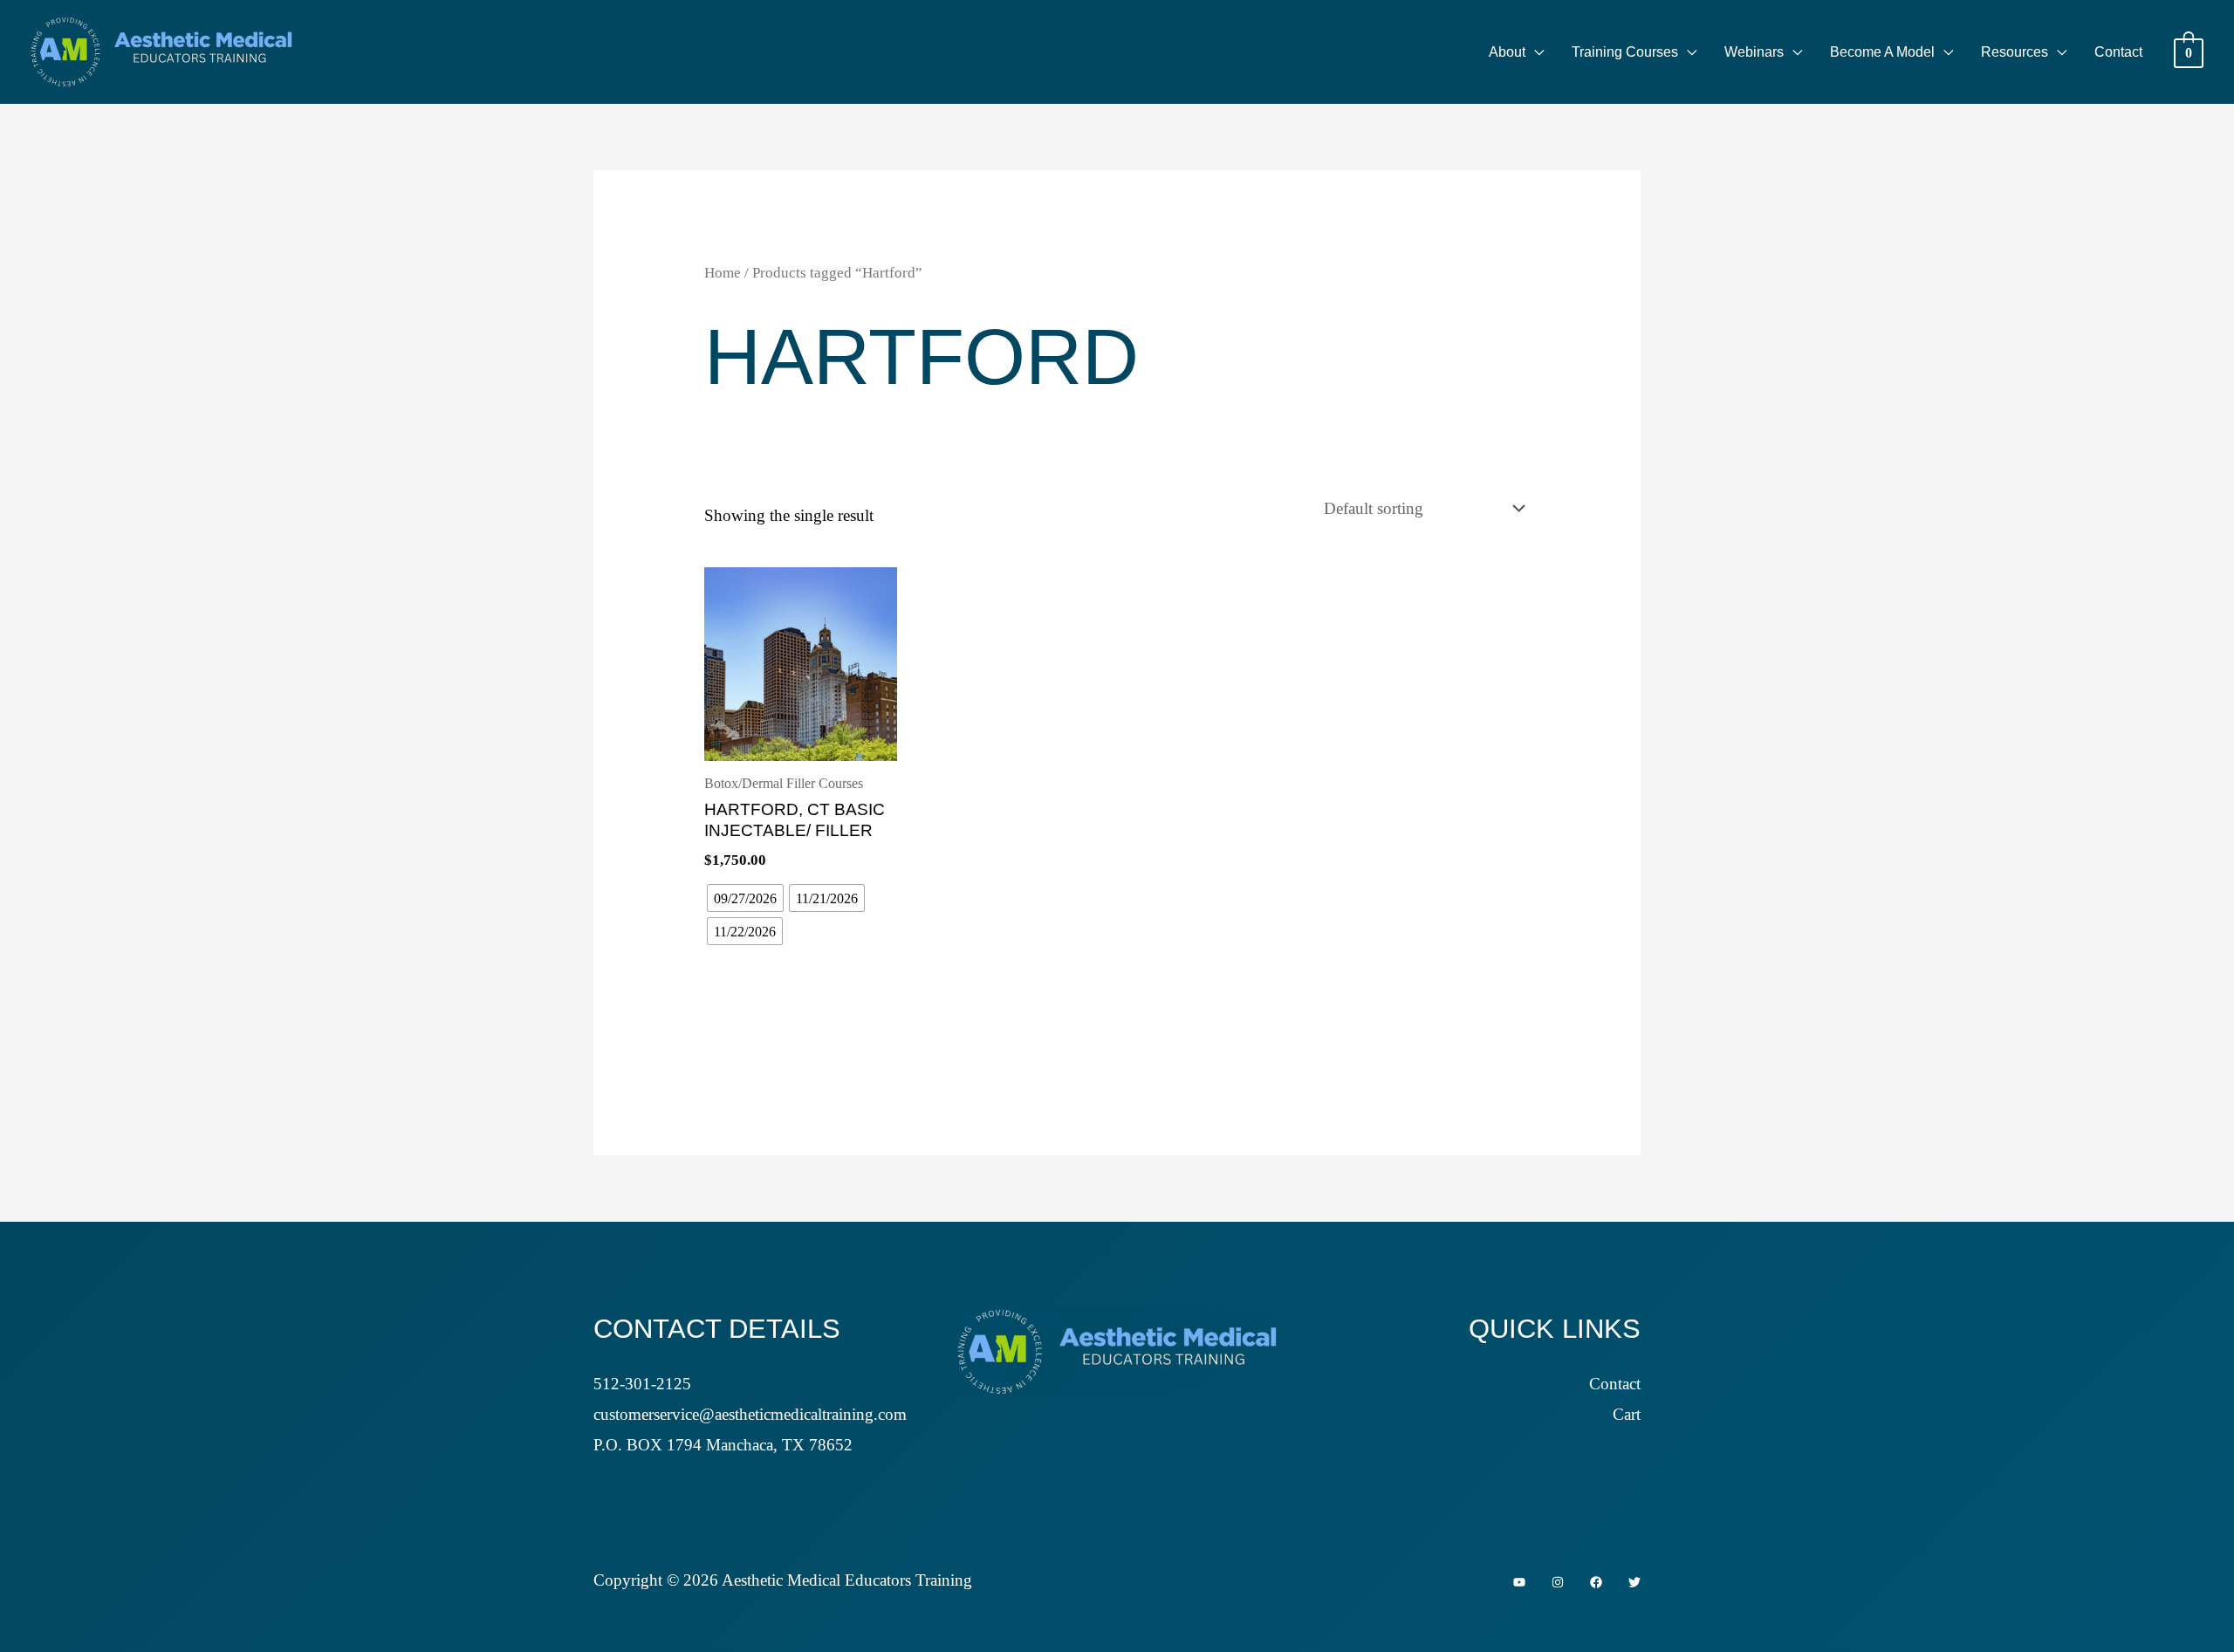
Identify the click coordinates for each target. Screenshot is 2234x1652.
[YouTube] (1519, 1582)
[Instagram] (1558, 1582)
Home (723, 272)
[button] (1535, 52)
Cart (1627, 1414)
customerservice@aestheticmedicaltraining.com (750, 1414)
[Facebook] (1596, 1582)
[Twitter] (1634, 1582)
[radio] (745, 898)
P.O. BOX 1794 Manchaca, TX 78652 (723, 1445)
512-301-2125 (642, 1384)
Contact (1615, 1384)
